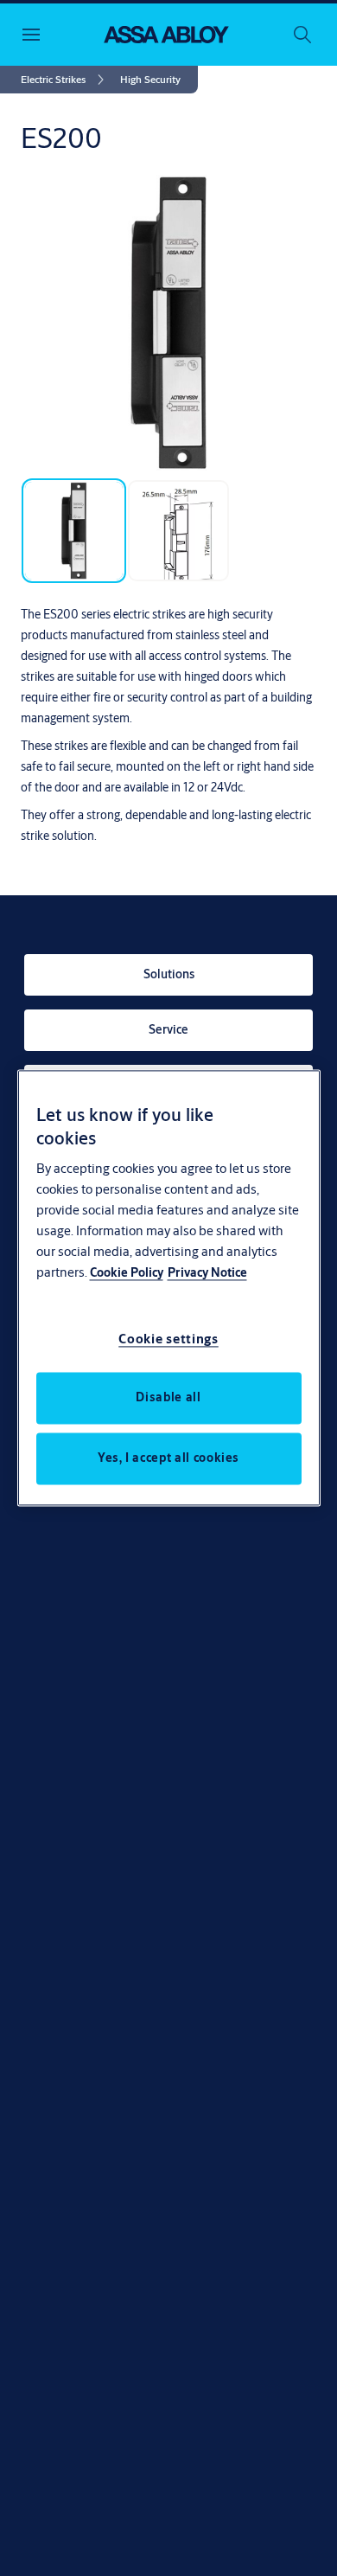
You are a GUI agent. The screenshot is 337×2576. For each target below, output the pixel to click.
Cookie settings (168, 1339)
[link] (65, 80)
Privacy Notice (207, 1273)
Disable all (168, 1398)
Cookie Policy (127, 1273)
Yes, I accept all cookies (168, 1458)
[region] (169, 1288)
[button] (150, 80)
